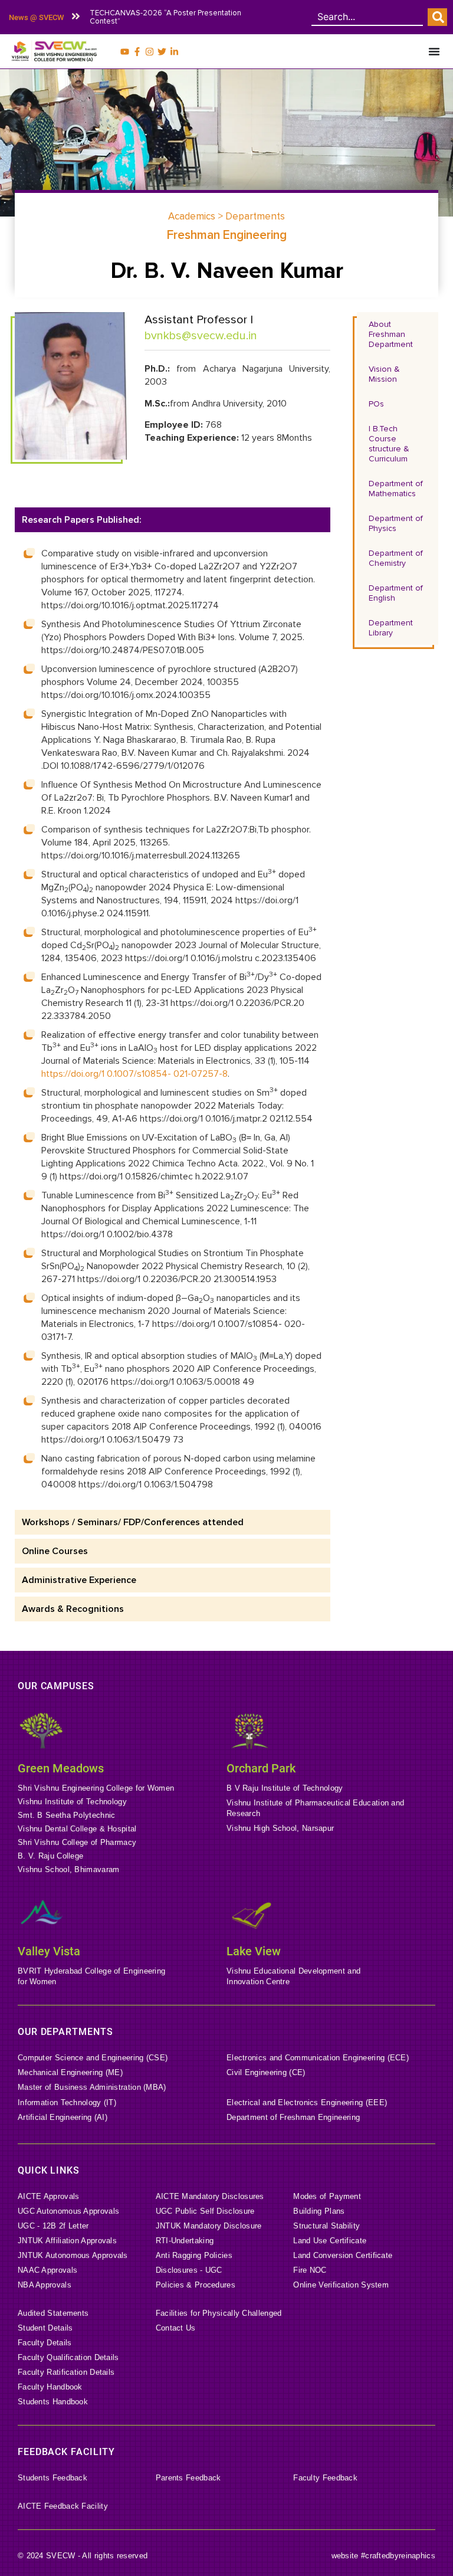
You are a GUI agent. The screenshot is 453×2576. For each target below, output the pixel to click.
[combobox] (367, 17)
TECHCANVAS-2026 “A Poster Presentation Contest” (165, 17)
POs (376, 404)
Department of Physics (396, 523)
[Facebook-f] (137, 52)
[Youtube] (125, 52)
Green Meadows (61, 1768)
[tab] (173, 520)
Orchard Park (261, 1768)
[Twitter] (162, 52)
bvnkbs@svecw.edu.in (201, 336)
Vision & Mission (384, 374)
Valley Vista (49, 1951)
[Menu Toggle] (434, 51)
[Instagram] (150, 52)
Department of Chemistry (396, 558)
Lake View (254, 1951)
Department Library (391, 628)
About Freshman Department (391, 334)
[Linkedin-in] (174, 52)
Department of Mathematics (396, 489)
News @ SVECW (36, 17)
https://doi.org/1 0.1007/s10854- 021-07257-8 (134, 1074)
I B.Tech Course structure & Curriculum (389, 444)
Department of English (396, 593)
